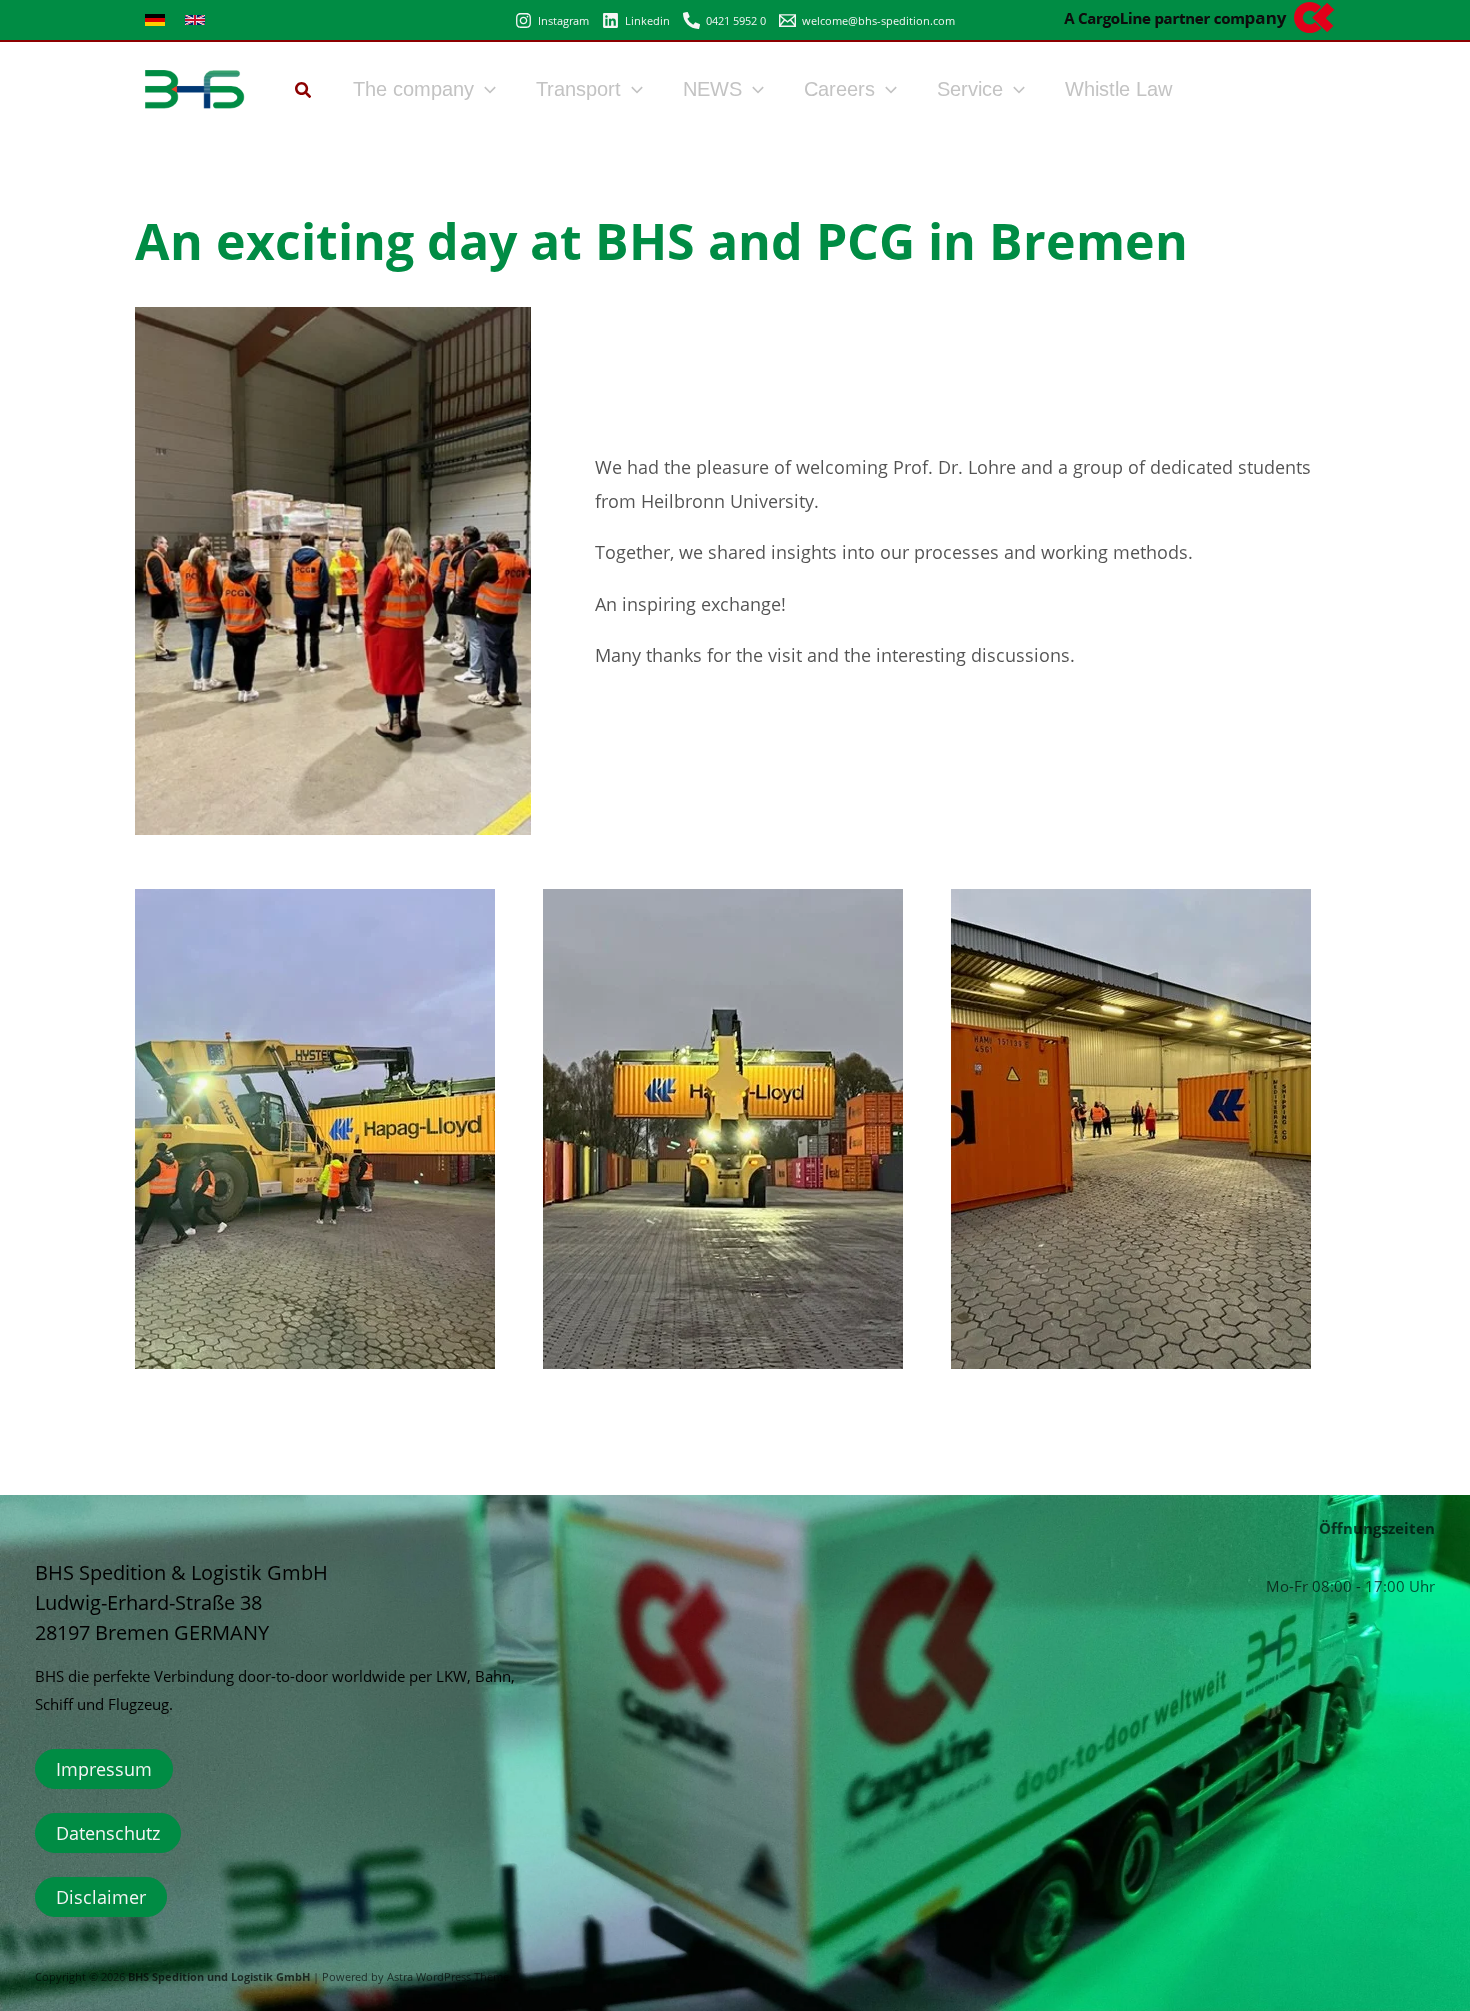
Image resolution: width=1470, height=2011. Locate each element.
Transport (578, 89)
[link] (155, 20)
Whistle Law (1118, 89)
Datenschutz (108, 1833)
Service (970, 89)
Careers (839, 89)
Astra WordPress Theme (448, 1977)
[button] (304, 92)
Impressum (104, 1769)
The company (413, 89)
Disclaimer (101, 1897)
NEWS (712, 89)
